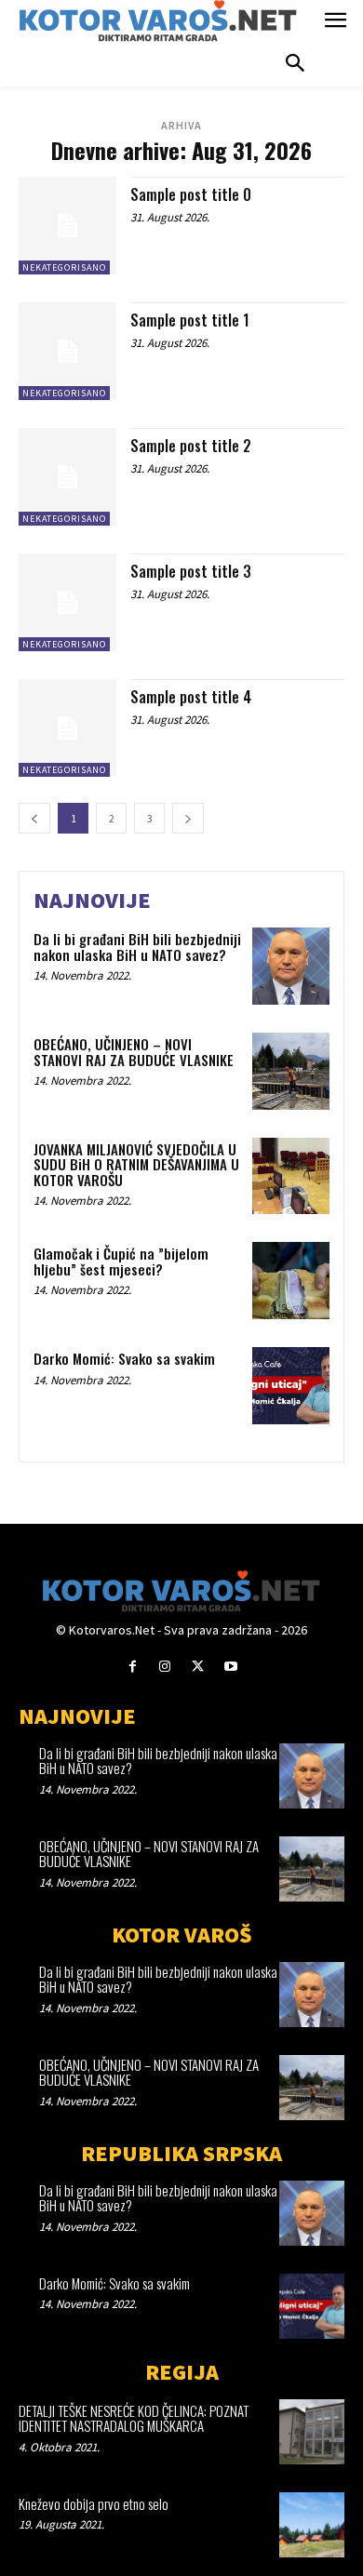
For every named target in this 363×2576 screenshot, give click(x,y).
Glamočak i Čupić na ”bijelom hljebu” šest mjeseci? (121, 1261)
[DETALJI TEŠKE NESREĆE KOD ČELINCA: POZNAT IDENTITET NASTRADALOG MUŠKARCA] (312, 2432)
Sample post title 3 (191, 571)
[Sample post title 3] (67, 602)
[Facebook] (133, 1667)
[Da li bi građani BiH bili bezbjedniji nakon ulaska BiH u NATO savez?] (291, 966)
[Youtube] (230, 1667)
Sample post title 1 (190, 320)
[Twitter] (198, 1667)
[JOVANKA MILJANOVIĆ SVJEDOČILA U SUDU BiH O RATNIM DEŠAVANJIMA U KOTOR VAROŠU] (291, 1176)
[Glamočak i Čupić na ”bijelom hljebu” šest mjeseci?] (291, 1281)
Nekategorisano (64, 267)
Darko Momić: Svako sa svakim (124, 1358)
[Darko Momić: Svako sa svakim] (291, 1386)
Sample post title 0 (191, 194)
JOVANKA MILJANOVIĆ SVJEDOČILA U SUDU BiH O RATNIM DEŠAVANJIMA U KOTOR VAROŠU (136, 1164)
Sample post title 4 (191, 697)
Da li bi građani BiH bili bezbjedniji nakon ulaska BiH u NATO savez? (137, 947)
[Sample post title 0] (67, 226)
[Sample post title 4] (67, 728)
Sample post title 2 (191, 446)
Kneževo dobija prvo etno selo (94, 2503)
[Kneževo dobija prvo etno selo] (312, 2525)
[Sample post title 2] (67, 477)
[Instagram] (165, 1667)
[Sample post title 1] (67, 351)
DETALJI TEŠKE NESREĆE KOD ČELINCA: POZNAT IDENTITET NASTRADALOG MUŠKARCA (134, 2418)
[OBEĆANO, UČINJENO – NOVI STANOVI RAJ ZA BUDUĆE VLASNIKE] (291, 1071)
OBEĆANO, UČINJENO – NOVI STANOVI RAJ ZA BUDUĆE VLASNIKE (134, 1052)
